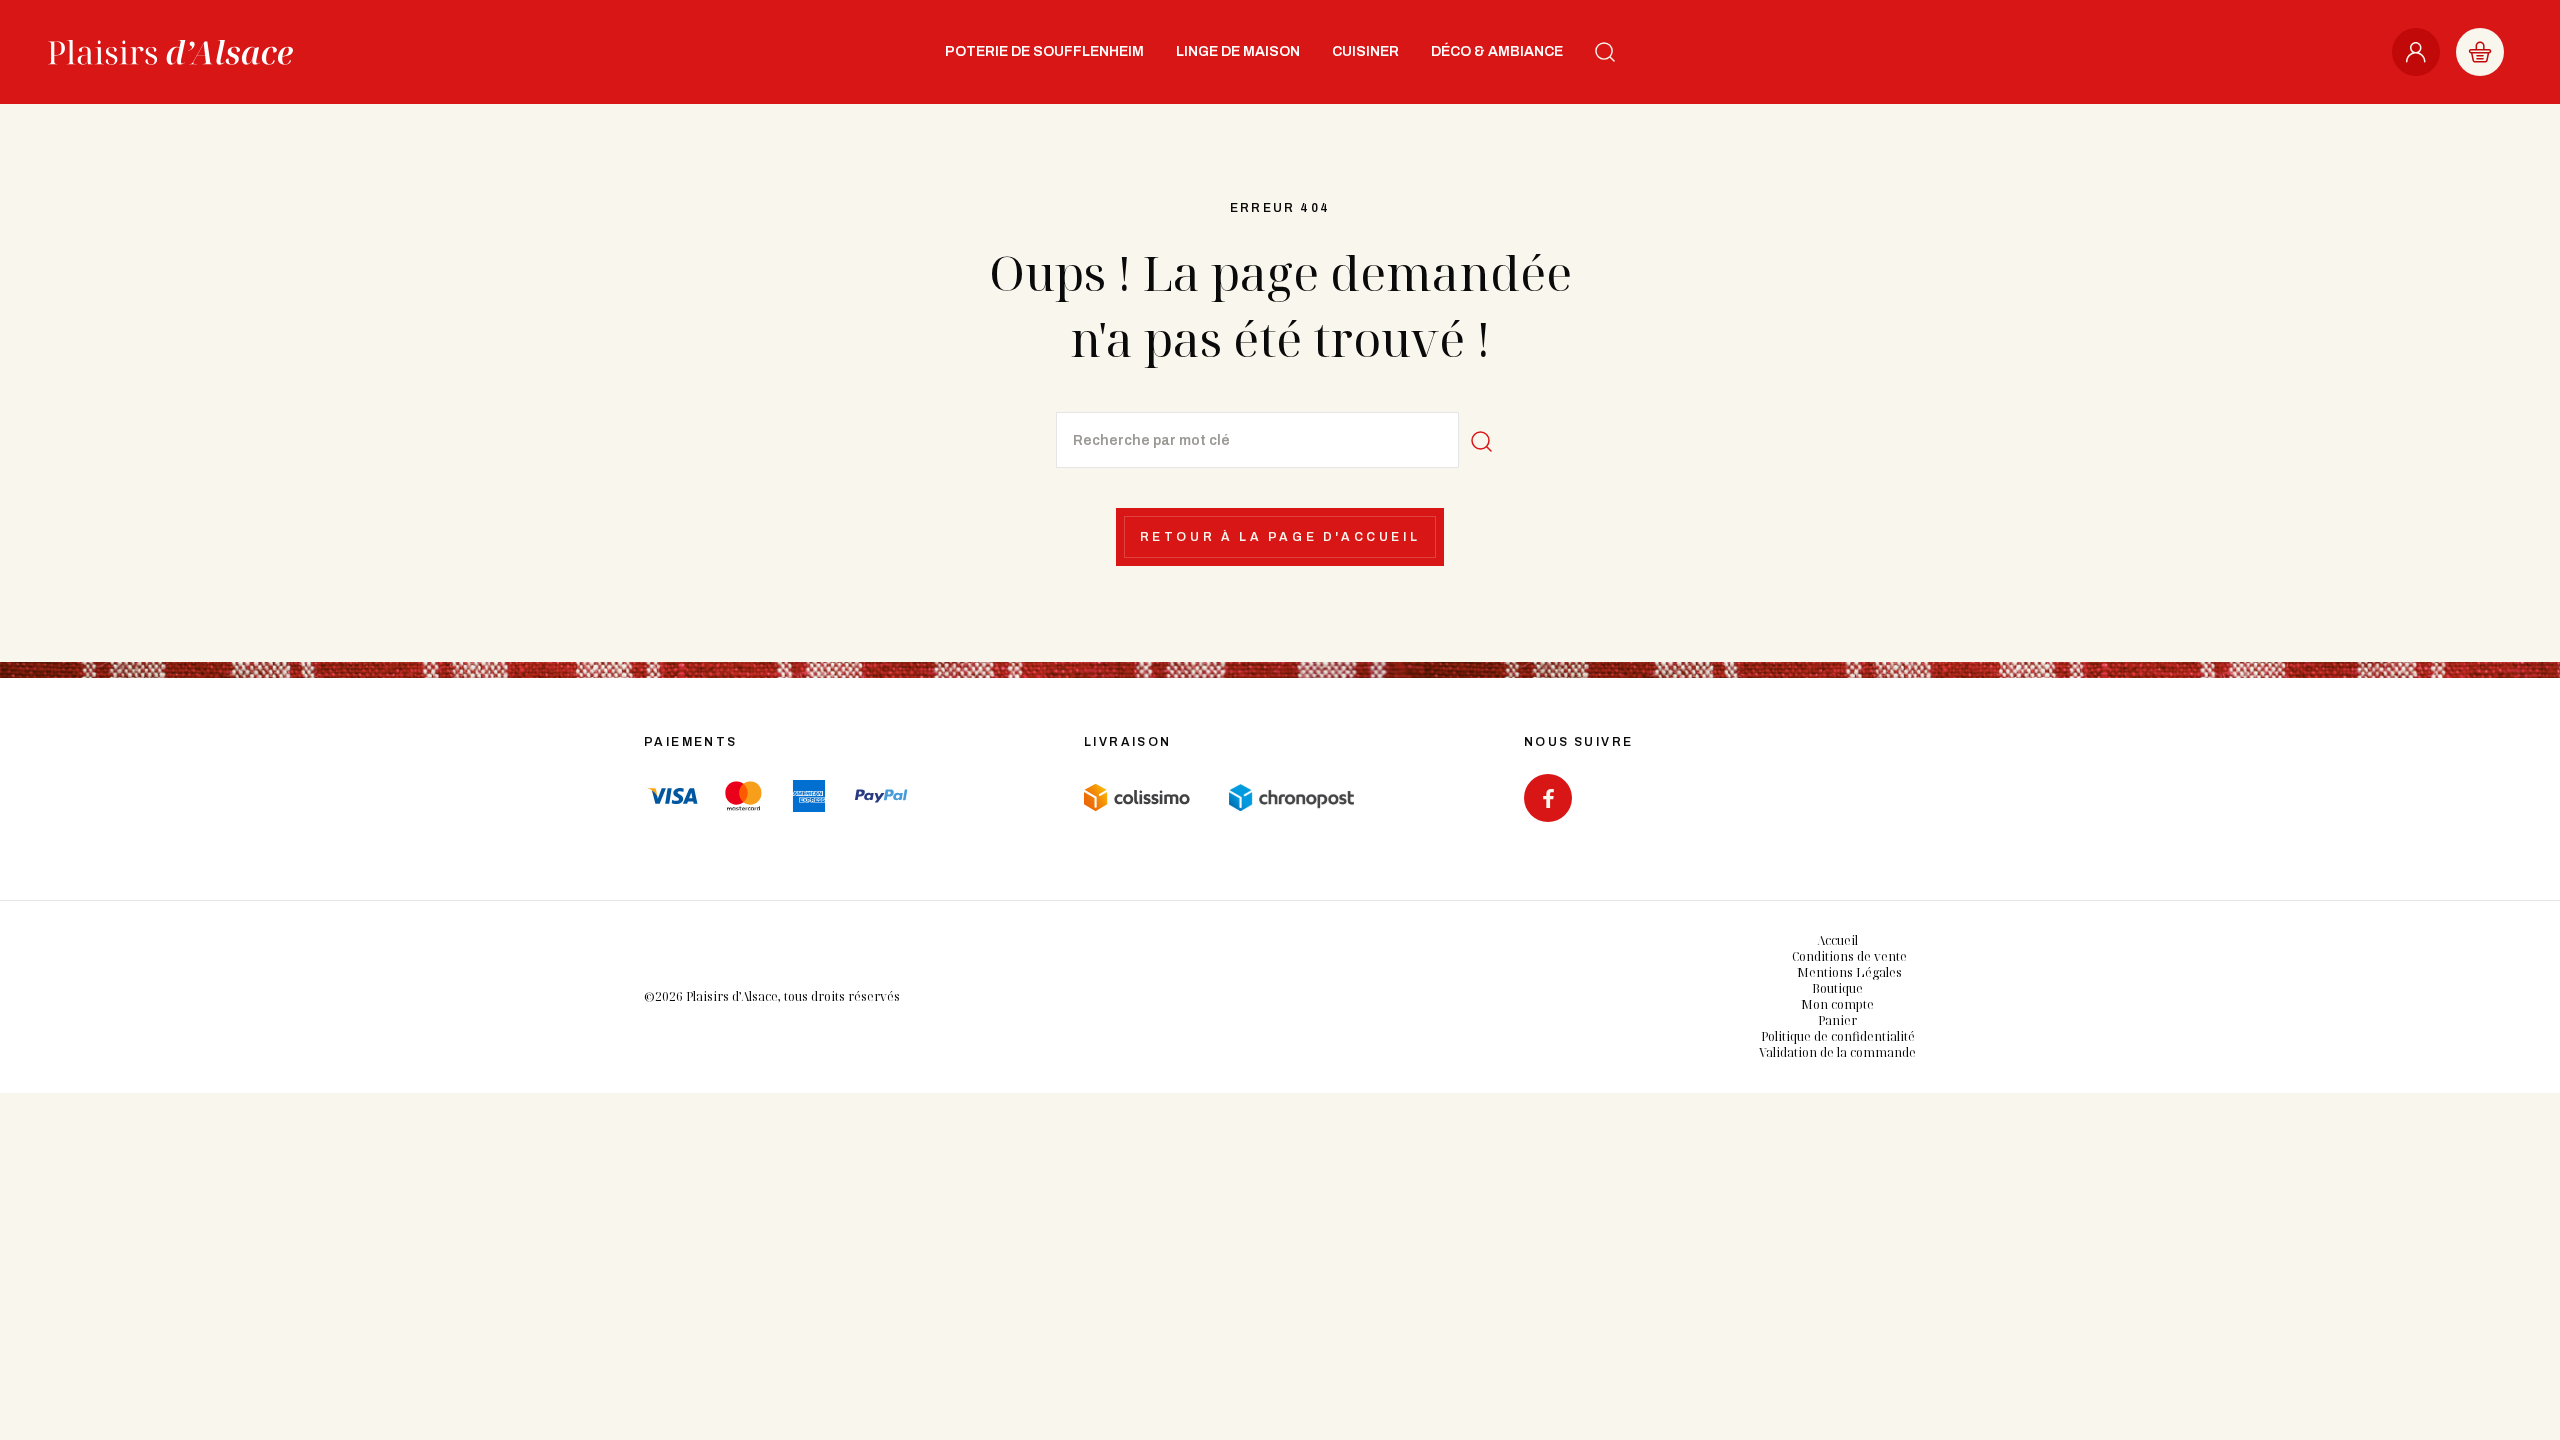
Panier (1837, 1020)
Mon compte (1837, 1004)
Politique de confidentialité (1838, 1036)
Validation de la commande (1837, 1052)
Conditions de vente (1849, 956)
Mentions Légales (1849, 972)
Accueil (1837, 940)
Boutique (1837, 988)
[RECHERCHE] (1605, 52)
